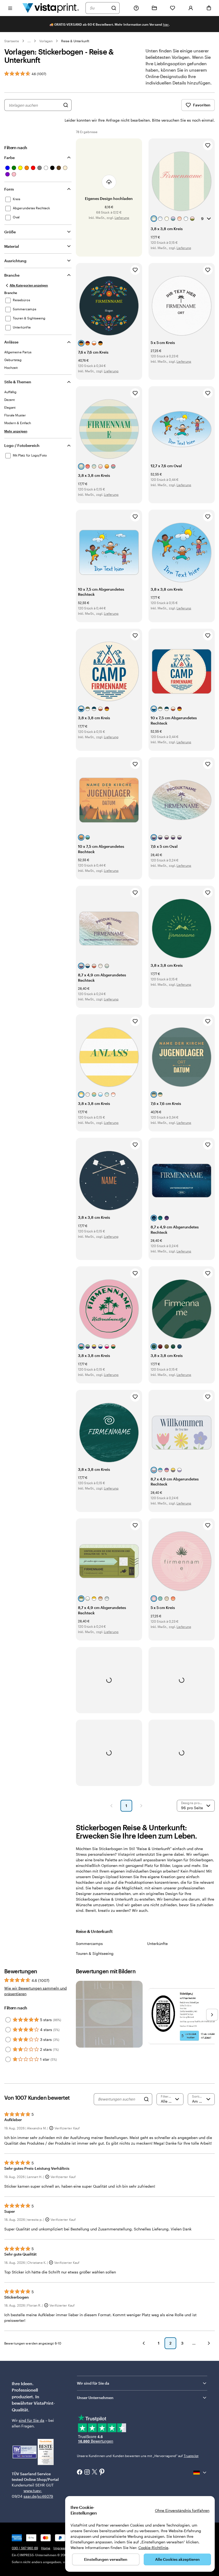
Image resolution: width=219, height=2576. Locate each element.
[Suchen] (114, 8)
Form (9, 189)
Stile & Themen (18, 382)
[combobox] (99, 8)
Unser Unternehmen (95, 2398)
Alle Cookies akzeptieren (177, 2559)
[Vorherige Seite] (111, 1806)
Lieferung (122, 218)
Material (12, 246)
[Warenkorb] (209, 8)
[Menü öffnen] (10, 8)
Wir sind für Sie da (93, 2383)
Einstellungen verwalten (106, 2559)
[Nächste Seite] (141, 1806)
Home (46, 2548)
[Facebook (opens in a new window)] (80, 2473)
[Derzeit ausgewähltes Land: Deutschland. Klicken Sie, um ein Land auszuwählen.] (200, 2473)
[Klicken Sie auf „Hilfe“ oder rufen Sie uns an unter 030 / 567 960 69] (136, 8)
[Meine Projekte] (154, 8)
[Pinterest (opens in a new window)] (102, 2472)
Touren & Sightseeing (95, 1953)
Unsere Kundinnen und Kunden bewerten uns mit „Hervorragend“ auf (138, 2456)
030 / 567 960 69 (25, 2548)
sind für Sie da (32, 2420)
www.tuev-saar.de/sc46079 (32, 2493)
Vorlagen (46, 41)
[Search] (146, 2099)
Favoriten (202, 105)
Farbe (9, 158)
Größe (10, 232)
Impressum (62, 2548)
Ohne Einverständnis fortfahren (182, 2510)
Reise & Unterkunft (75, 41)
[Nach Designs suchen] (66, 105)
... (29, 41)
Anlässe (11, 342)
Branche (12, 275)
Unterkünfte (157, 1943)
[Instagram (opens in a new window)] (87, 2473)
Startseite (12, 41)
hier (166, 24)
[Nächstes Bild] (212, 2015)
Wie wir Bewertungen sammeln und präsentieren (36, 1991)
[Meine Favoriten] (173, 8)
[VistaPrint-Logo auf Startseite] (51, 8)
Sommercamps (89, 1943)
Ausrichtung (15, 261)
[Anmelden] (191, 8)
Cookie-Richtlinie (153, 2548)
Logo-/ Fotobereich (22, 445)
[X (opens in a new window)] (95, 2472)
